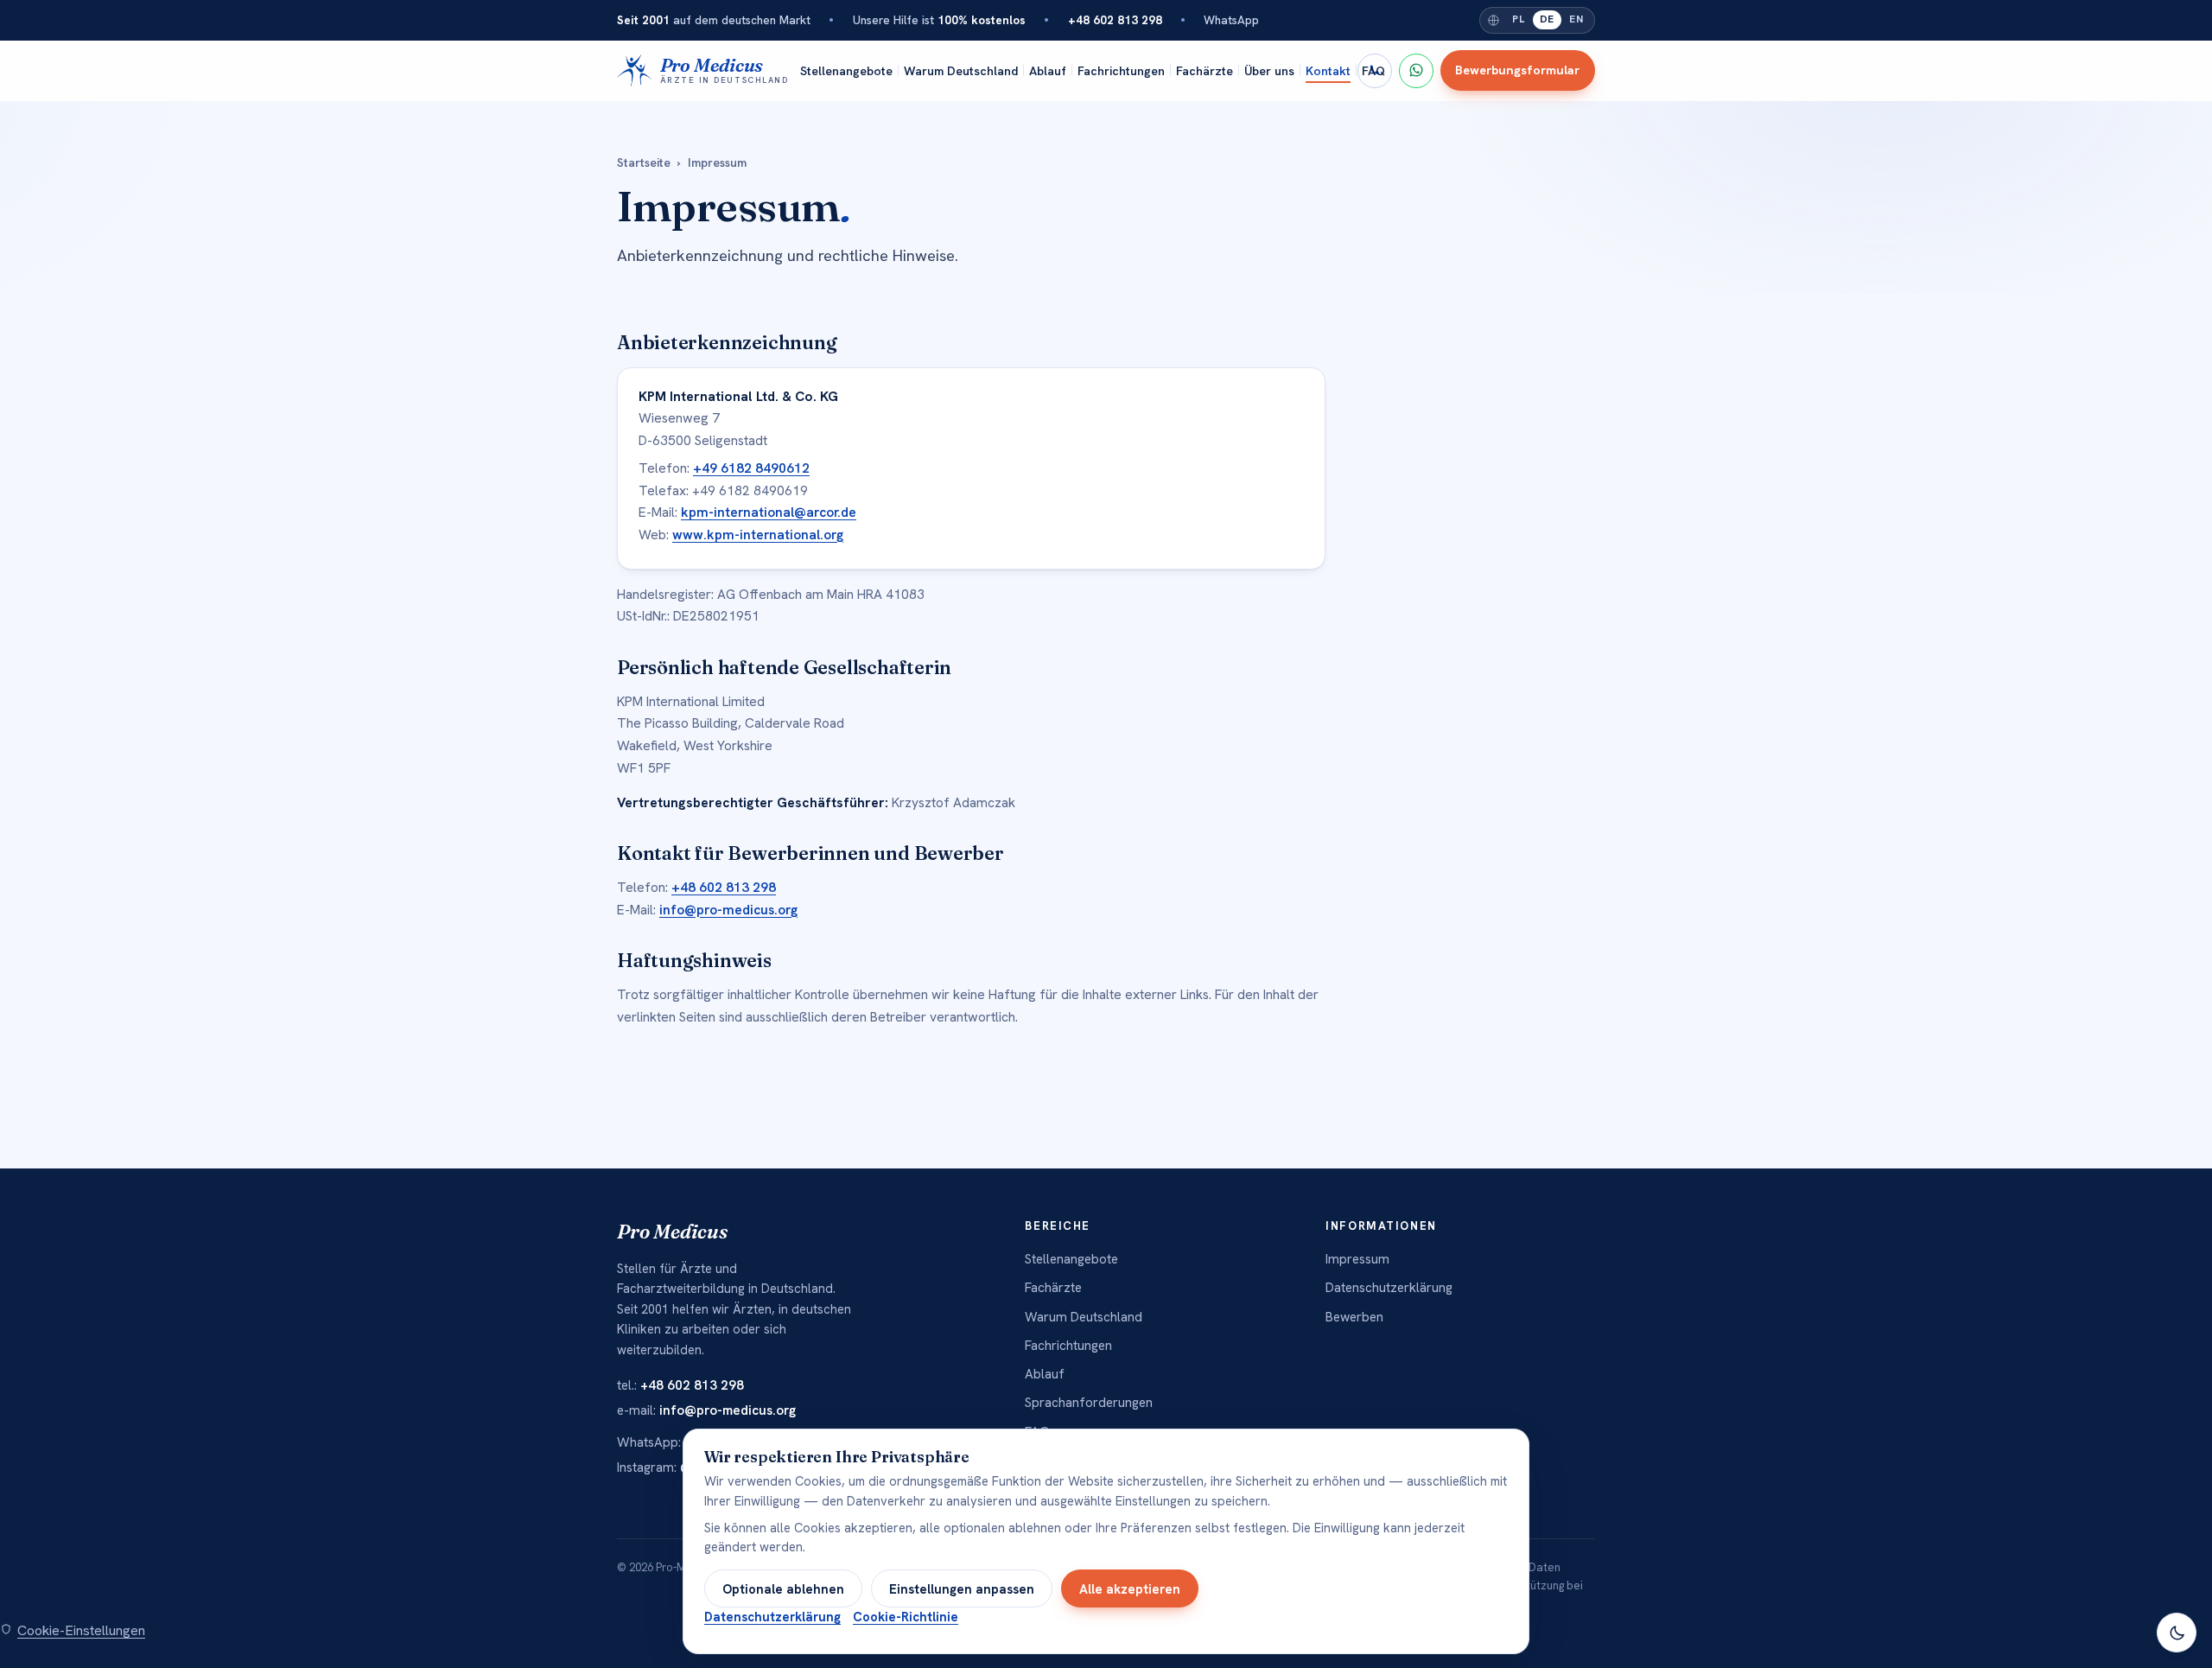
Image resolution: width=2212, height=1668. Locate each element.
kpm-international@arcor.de (769, 512)
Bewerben (1354, 1317)
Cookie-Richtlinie (906, 1617)
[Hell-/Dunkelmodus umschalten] (2177, 1633)
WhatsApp (1231, 20)
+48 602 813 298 (724, 887)
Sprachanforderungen (1089, 1403)
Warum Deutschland (961, 70)
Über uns (1269, 70)
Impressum (1357, 1259)
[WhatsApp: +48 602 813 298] (1416, 70)
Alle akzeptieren (1130, 1589)
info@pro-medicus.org (728, 910)
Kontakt (1328, 70)
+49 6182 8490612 (751, 468)
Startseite (644, 162)
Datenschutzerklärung (1389, 1288)
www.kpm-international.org (758, 535)
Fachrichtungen (1121, 70)
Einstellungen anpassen (962, 1589)
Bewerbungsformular (1517, 70)
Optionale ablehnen (783, 1589)
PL (1518, 19)
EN (1576, 19)
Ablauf (1048, 70)
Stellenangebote (846, 70)
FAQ (1373, 70)
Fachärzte (1205, 70)
